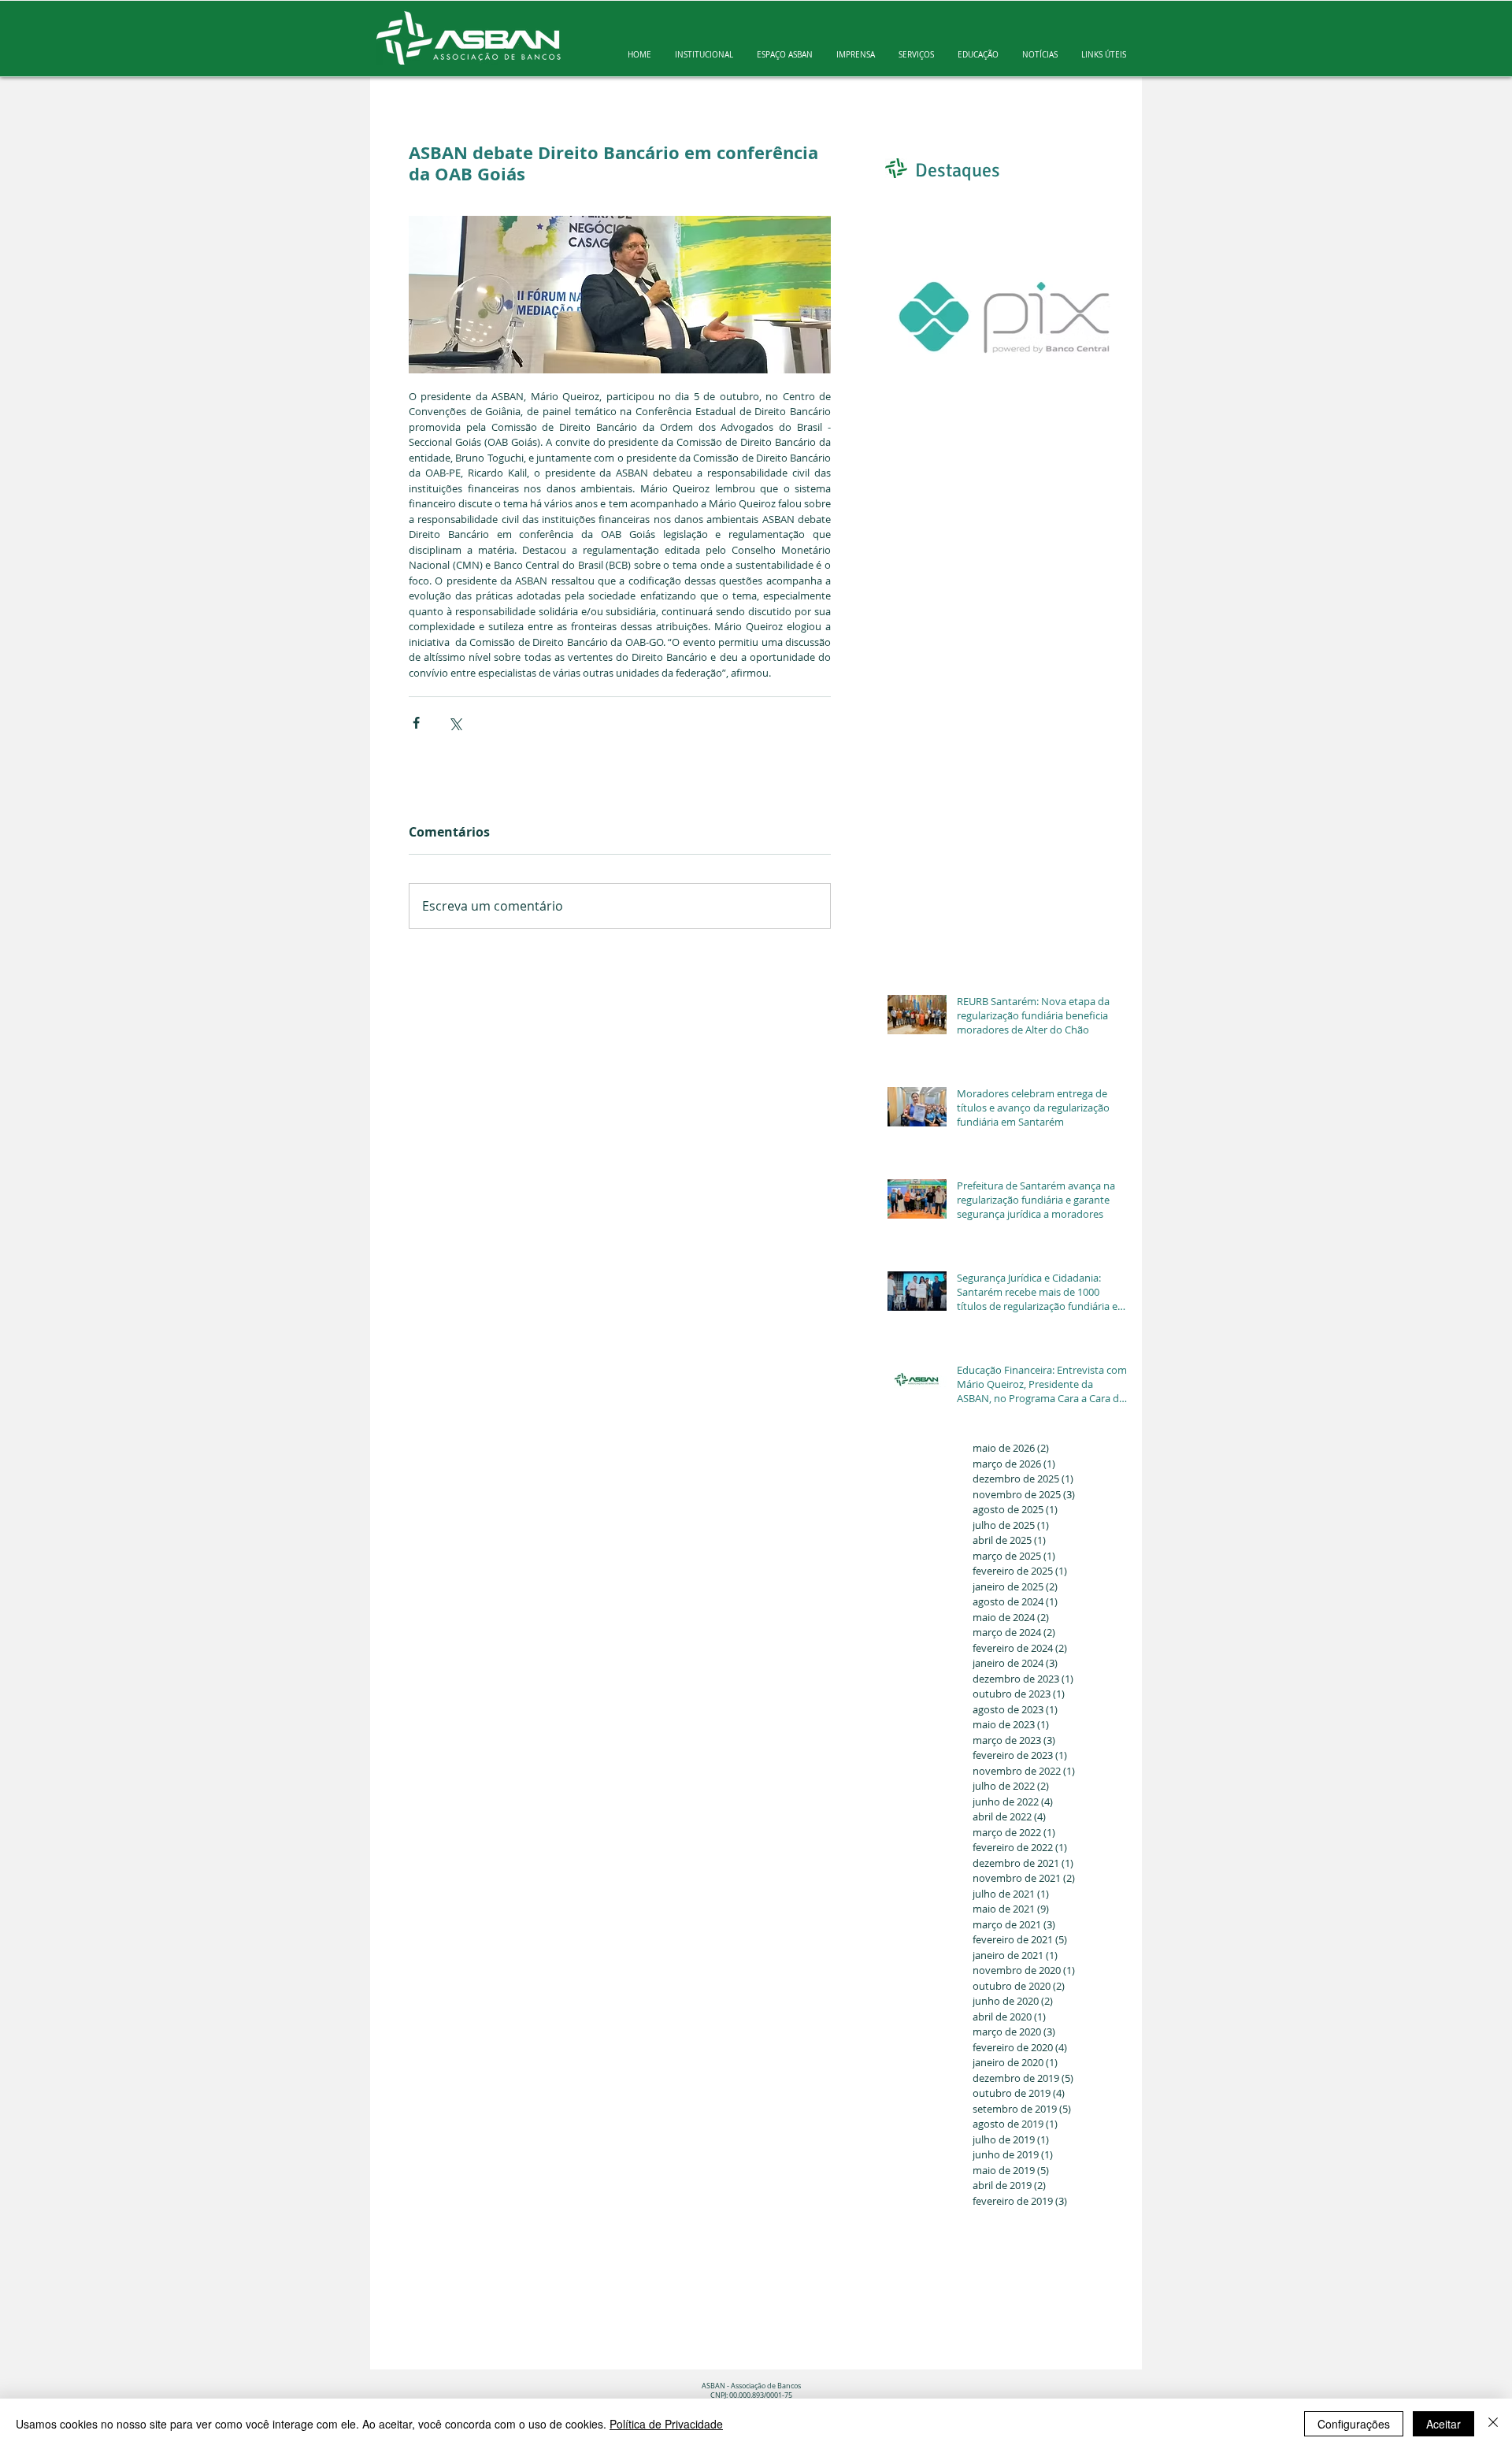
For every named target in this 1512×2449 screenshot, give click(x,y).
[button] (704, 55)
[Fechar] (1493, 2424)
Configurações (1354, 2424)
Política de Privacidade (666, 2424)
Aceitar (1443, 2424)
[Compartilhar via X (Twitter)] (455, 723)
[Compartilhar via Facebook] (416, 723)
